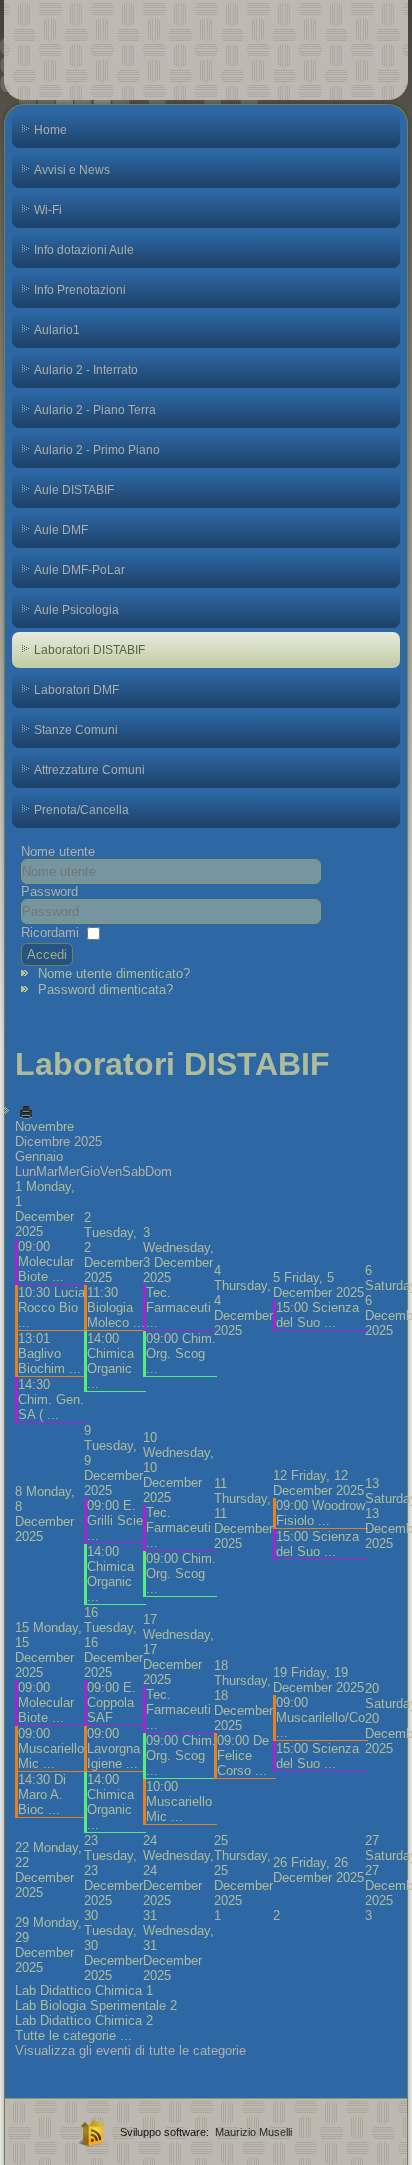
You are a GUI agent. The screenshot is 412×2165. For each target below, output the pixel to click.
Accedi (47, 954)
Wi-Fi (48, 210)
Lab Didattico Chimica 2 (84, 2020)
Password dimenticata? (105, 989)
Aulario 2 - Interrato (86, 370)
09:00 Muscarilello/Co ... (320, 1717)
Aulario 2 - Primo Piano (97, 450)
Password (49, 891)
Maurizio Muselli (253, 2132)
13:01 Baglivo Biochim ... (49, 1353)
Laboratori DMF (76, 690)
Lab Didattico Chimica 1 (84, 1990)
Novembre (44, 1126)
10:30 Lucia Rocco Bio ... (51, 1307)
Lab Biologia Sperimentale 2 (96, 2005)
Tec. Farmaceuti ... (178, 1307)
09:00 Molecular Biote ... (46, 1261)
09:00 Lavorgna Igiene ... (113, 1748)
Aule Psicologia (76, 610)
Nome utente (58, 851)
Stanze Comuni (76, 730)
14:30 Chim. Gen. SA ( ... (51, 1399)
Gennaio (39, 1156)
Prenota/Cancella (81, 810)
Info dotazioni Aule (84, 250)
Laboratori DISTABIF (89, 650)
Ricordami (50, 932)
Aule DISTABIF (74, 490)
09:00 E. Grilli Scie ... (115, 1520)
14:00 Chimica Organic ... (110, 1361)
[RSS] (90, 2132)
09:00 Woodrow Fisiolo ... (320, 1513)
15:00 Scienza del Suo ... (317, 1315)
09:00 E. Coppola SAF (111, 1702)
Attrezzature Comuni (89, 770)
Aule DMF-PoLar (79, 570)
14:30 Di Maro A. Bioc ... (42, 1794)
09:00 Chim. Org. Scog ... (181, 1353)
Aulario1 (57, 330)
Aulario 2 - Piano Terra (95, 410)
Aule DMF (61, 530)
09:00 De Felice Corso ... (243, 1755)
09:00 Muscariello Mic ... (51, 1748)
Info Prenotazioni (80, 290)
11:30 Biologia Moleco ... (116, 1307)
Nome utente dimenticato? (114, 973)
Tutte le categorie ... (73, 2035)
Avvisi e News (72, 170)
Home (50, 130)
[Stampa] (26, 1111)
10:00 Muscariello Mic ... (179, 1801)
